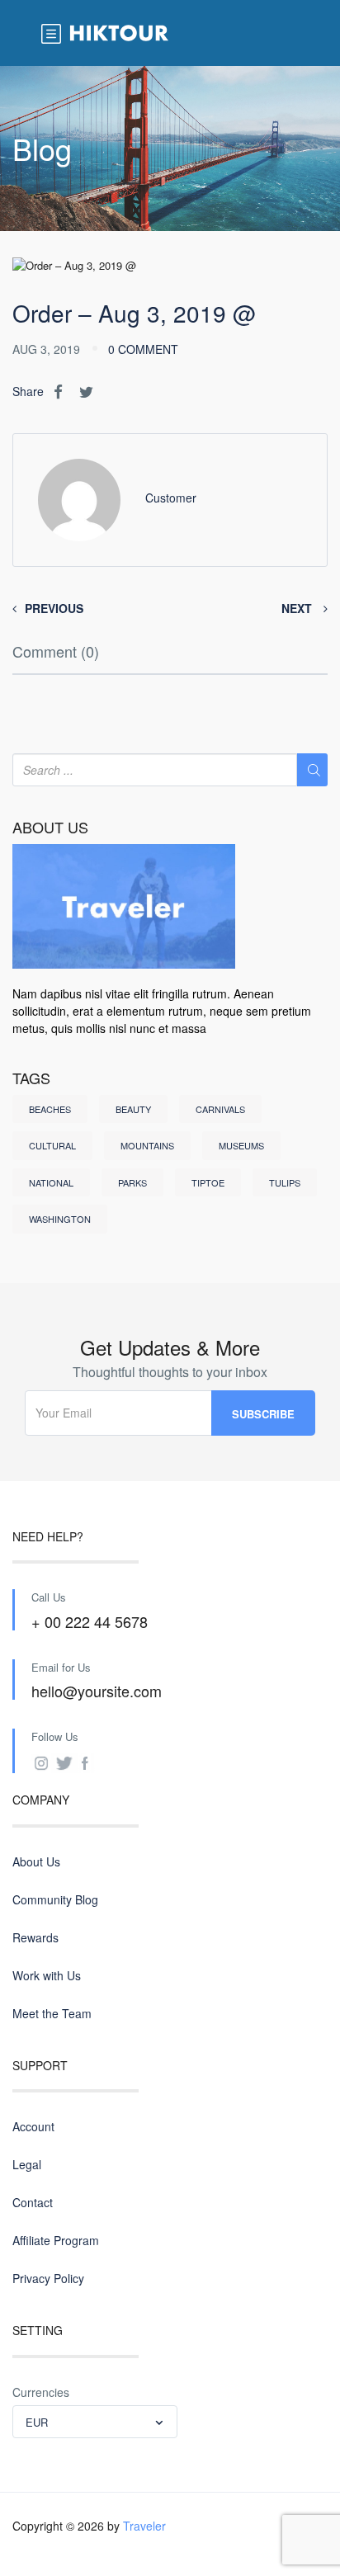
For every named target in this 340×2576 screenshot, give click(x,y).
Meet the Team (52, 2013)
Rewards (35, 1937)
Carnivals (220, 1109)
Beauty (133, 1109)
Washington (60, 1219)
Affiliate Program (56, 2240)
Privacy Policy (48, 2278)
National (51, 1182)
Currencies (41, 2392)
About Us (36, 1861)
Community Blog (55, 1899)
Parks (132, 1182)
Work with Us (47, 1975)
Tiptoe (208, 1182)
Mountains (147, 1145)
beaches (50, 1109)
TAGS (31, 1078)
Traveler (144, 2526)
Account (33, 2126)
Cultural (52, 1145)
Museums (241, 1145)
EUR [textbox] (37, 2422)
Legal (27, 2164)
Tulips (285, 1182)
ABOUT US (50, 828)
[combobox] (95, 2422)
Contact (33, 2202)
